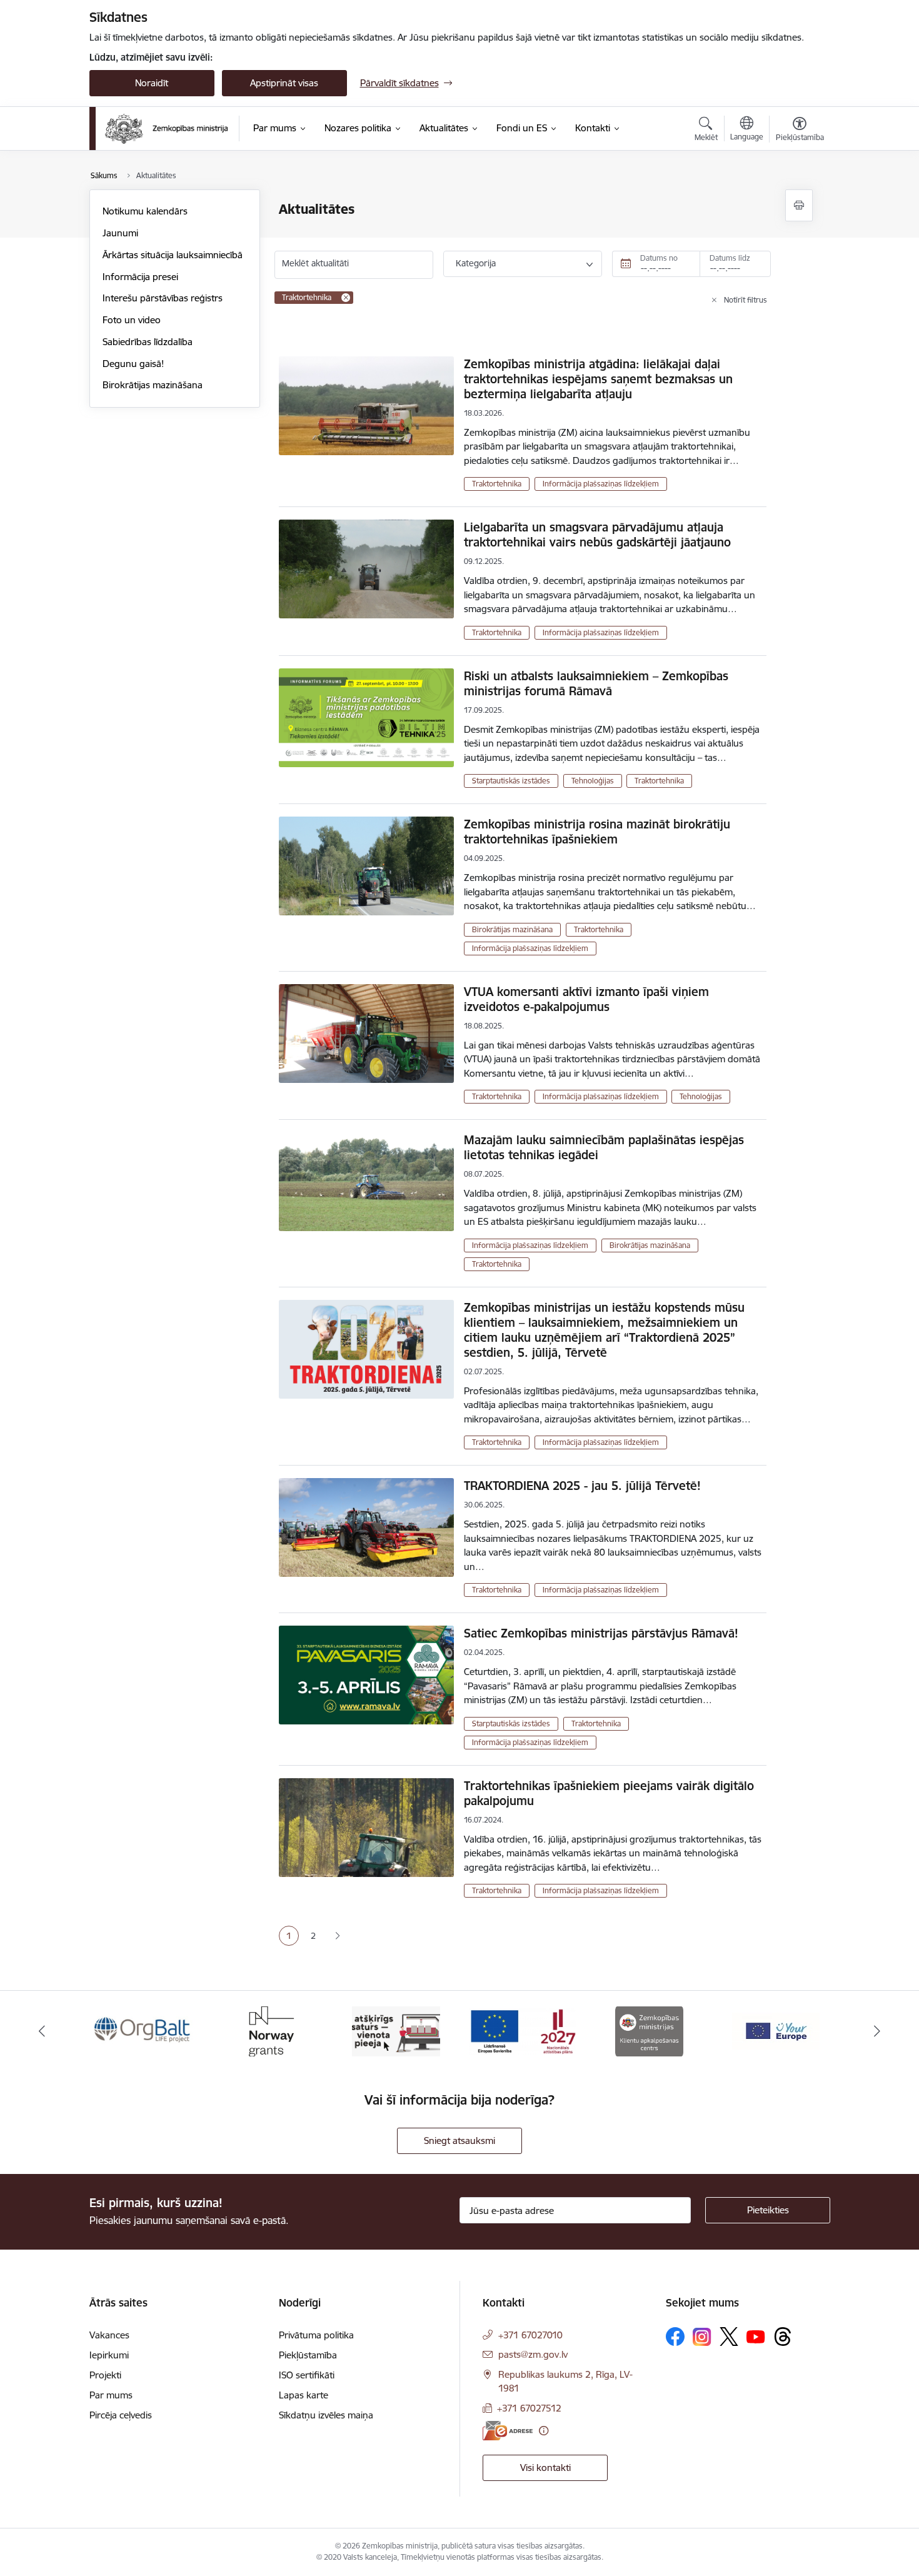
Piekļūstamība (308, 2355)
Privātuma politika (316, 2335)
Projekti (105, 2375)
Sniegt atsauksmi (459, 2141)
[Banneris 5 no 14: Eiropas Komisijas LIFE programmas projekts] (143, 2030)
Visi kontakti (545, 2468)
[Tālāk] (878, 2031)
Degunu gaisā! (133, 364)
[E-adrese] (508, 2431)
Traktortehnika (497, 484)
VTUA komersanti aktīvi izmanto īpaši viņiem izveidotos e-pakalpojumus (586, 999)
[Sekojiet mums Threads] (783, 2337)
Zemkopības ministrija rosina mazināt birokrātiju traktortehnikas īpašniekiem (597, 832)
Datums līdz (730, 258)
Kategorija (476, 263)
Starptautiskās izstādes (511, 781)
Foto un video (132, 320)
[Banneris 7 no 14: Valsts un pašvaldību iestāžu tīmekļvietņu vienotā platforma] (396, 2030)
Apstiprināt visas (284, 83)
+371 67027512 (529, 2408)
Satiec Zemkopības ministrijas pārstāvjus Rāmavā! (601, 1633)
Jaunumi (120, 233)
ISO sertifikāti (307, 2375)
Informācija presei (140, 277)
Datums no (659, 258)
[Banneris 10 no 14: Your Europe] (776, 2030)
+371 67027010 (530, 2335)
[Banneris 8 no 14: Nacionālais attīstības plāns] (523, 2030)
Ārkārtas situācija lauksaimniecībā (173, 255)
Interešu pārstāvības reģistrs (163, 298)
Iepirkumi (109, 2355)
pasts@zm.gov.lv (533, 2354)
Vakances (109, 2335)
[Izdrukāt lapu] (799, 205)
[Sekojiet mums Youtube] (756, 2336)
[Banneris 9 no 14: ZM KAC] (649, 2030)
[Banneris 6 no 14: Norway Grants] (269, 2030)
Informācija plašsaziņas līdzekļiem (601, 484)
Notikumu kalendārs (145, 211)
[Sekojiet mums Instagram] (702, 2337)
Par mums (111, 2395)
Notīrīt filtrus (746, 300)
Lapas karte (304, 2395)
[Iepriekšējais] (42, 2031)
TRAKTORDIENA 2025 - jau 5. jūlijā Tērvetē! (582, 1486)
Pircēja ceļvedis (121, 2415)
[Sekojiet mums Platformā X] (729, 2337)
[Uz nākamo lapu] (337, 1936)
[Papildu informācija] (544, 2431)
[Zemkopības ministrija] (167, 129)
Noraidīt (152, 83)
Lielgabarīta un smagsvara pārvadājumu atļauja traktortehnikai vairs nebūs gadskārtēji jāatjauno (597, 535)
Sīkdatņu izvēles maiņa (326, 2415)
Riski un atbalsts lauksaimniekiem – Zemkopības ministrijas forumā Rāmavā (596, 683)
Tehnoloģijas (593, 781)
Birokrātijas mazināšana (153, 385)
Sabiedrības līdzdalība (148, 342)
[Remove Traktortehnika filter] (346, 298)
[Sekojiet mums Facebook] (675, 2337)
